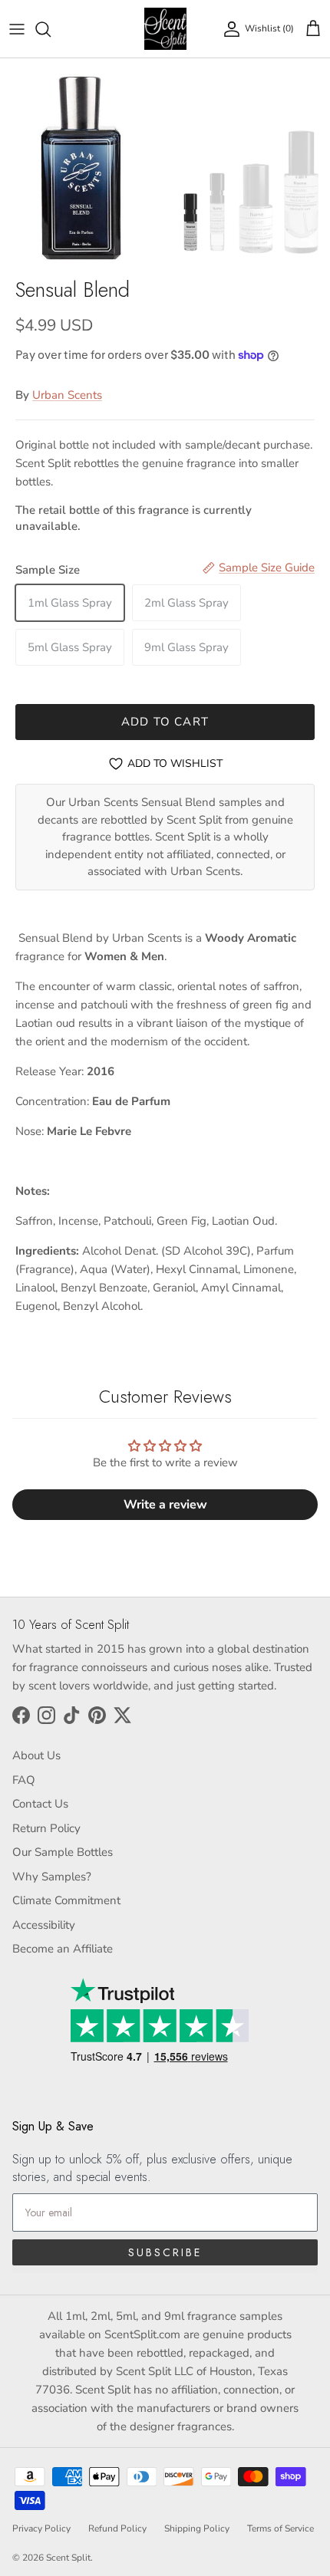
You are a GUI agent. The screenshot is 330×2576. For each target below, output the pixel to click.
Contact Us (40, 1804)
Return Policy (46, 1828)
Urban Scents (67, 395)
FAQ (24, 1780)
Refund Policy (117, 2528)
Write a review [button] (165, 1505)
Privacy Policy (41, 2528)
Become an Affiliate (63, 1949)
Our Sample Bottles (63, 1852)
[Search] (51, 29)
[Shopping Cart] (313, 29)
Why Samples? (52, 1877)
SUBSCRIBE (165, 2252)
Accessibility (44, 1925)
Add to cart (165, 722)
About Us (36, 1755)
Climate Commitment (66, 1900)
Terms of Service (280, 2528)
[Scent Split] (165, 29)
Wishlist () (269, 28)
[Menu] (17, 29)
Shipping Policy (197, 2528)
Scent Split (68, 2558)
